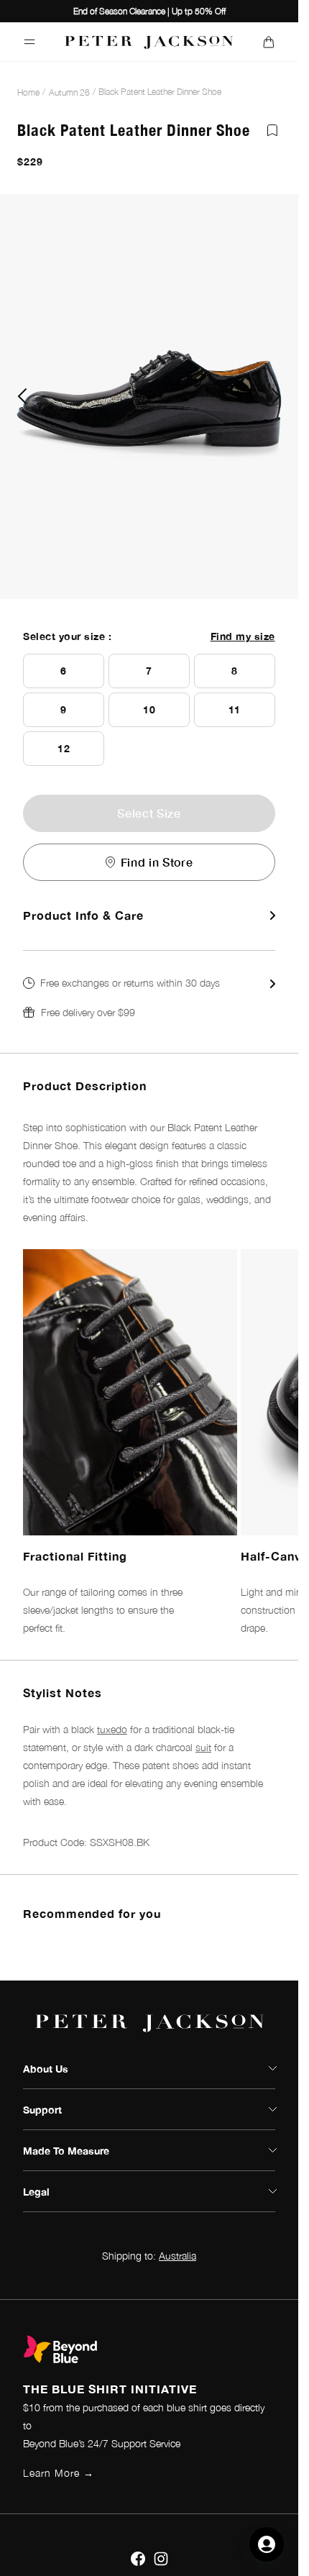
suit (203, 1747)
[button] (149, 997)
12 (64, 748)
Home (28, 92)
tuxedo (112, 1729)
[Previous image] (22, 396)
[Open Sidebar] (30, 42)
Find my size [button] (243, 636)
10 (149, 709)
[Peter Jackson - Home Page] (149, 42)
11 (235, 709)
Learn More (59, 2473)
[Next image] (276, 396)
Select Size (149, 813)
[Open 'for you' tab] (267, 2544)
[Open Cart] (268, 42)
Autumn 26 (69, 92)
